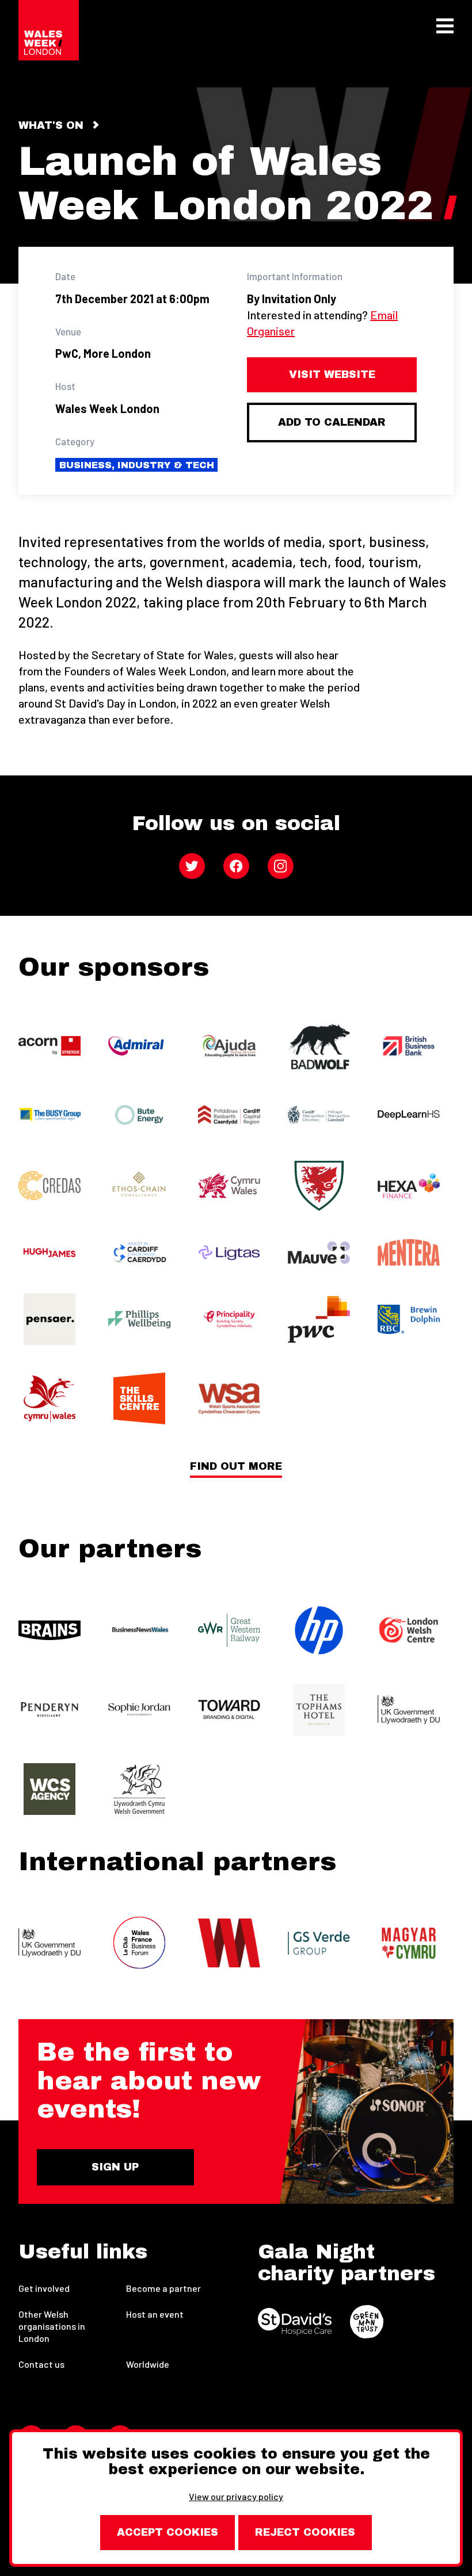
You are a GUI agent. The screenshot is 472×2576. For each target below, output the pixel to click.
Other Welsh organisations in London (52, 2326)
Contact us (41, 2364)
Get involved (44, 2288)
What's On (51, 125)
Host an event (155, 2314)
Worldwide (148, 2364)
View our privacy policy (236, 2496)
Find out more (236, 1467)
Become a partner (163, 2288)
